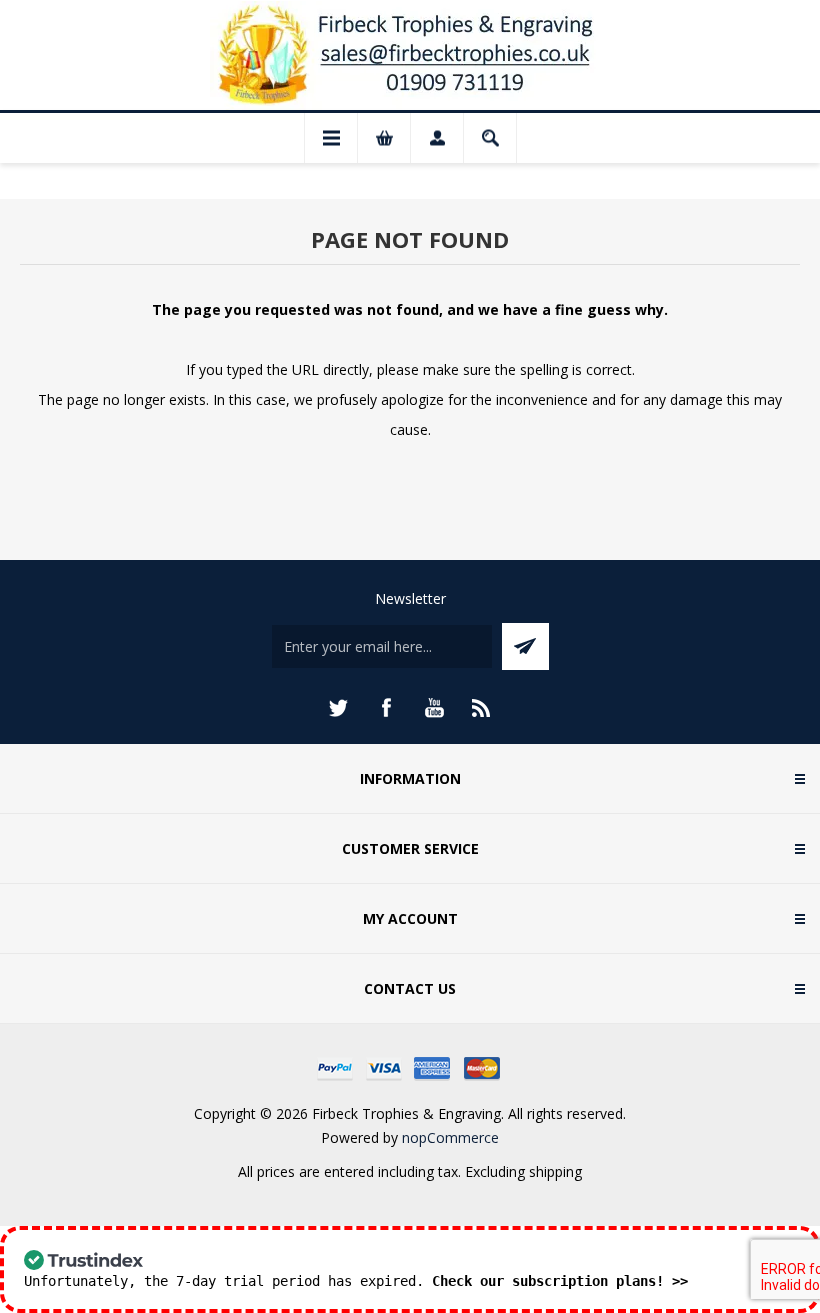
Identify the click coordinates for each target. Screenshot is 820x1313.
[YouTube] (434, 708)
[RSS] (482, 708)
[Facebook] (386, 708)
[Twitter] (338, 708)
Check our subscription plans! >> (560, 1281)
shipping (555, 1171)
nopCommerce (450, 1137)
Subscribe (525, 646)
